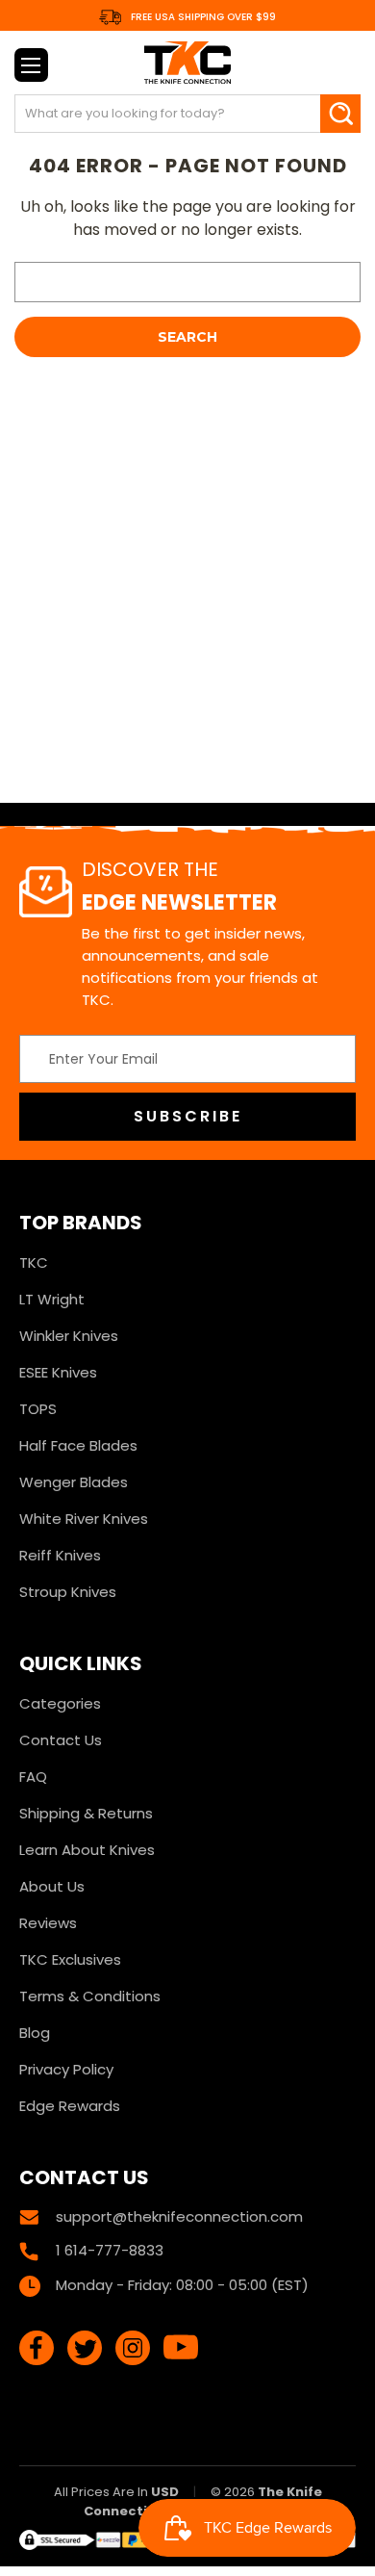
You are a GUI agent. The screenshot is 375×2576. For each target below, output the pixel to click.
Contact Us (61, 1740)
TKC (34, 1262)
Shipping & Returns (86, 1813)
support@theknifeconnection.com (179, 2216)
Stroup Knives (68, 1592)
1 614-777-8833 (110, 2250)
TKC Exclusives (70, 1959)
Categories (60, 1703)
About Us (52, 1886)
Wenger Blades (74, 1482)
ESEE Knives (58, 1372)
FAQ (33, 1777)
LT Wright (52, 1299)
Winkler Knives (69, 1336)
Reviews (48, 1923)
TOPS (38, 1409)
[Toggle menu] (31, 65)
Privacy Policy (66, 2069)
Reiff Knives (60, 1555)
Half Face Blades (78, 1445)
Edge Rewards (70, 2106)
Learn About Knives (87, 1850)
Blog (35, 2033)
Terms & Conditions (90, 1996)
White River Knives (84, 1519)
